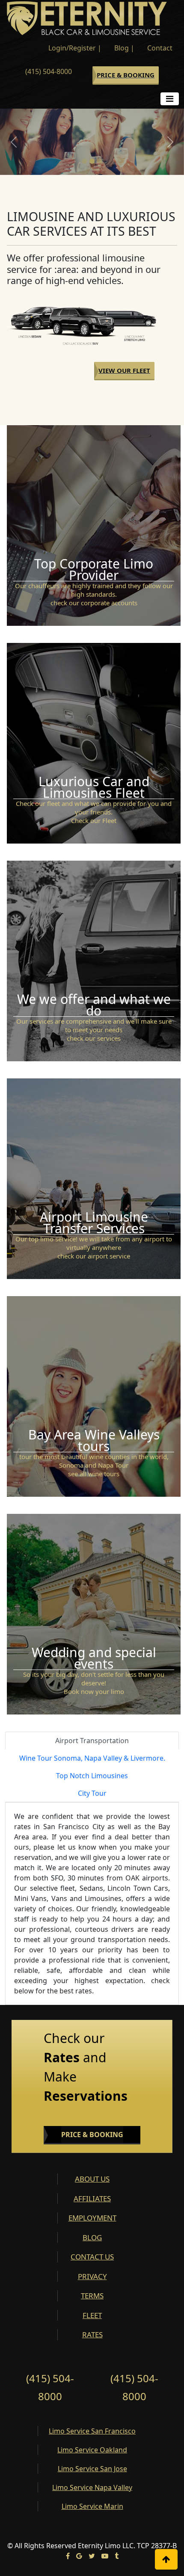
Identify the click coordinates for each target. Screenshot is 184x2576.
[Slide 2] (92, 161)
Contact (160, 48)
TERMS (92, 2296)
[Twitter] (92, 2556)
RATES (92, 2335)
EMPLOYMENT (92, 2218)
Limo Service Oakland (92, 2450)
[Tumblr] (117, 2556)
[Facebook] (68, 2556)
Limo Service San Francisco (92, 2431)
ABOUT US (92, 2179)
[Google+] (79, 2556)
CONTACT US (92, 2257)
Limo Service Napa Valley (92, 2487)
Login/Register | (75, 48)
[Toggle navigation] (170, 99)
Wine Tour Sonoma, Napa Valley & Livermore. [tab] (92, 1758)
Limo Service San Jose (92, 2469)
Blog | (124, 48)
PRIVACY (92, 2276)
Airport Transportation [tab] (92, 1741)
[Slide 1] (84, 161)
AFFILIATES (92, 2198)
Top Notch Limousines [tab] (92, 1776)
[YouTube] (105, 2556)
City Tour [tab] (92, 1793)
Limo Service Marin (92, 2506)
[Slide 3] (100, 161)
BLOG (92, 2237)
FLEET (92, 2315)
